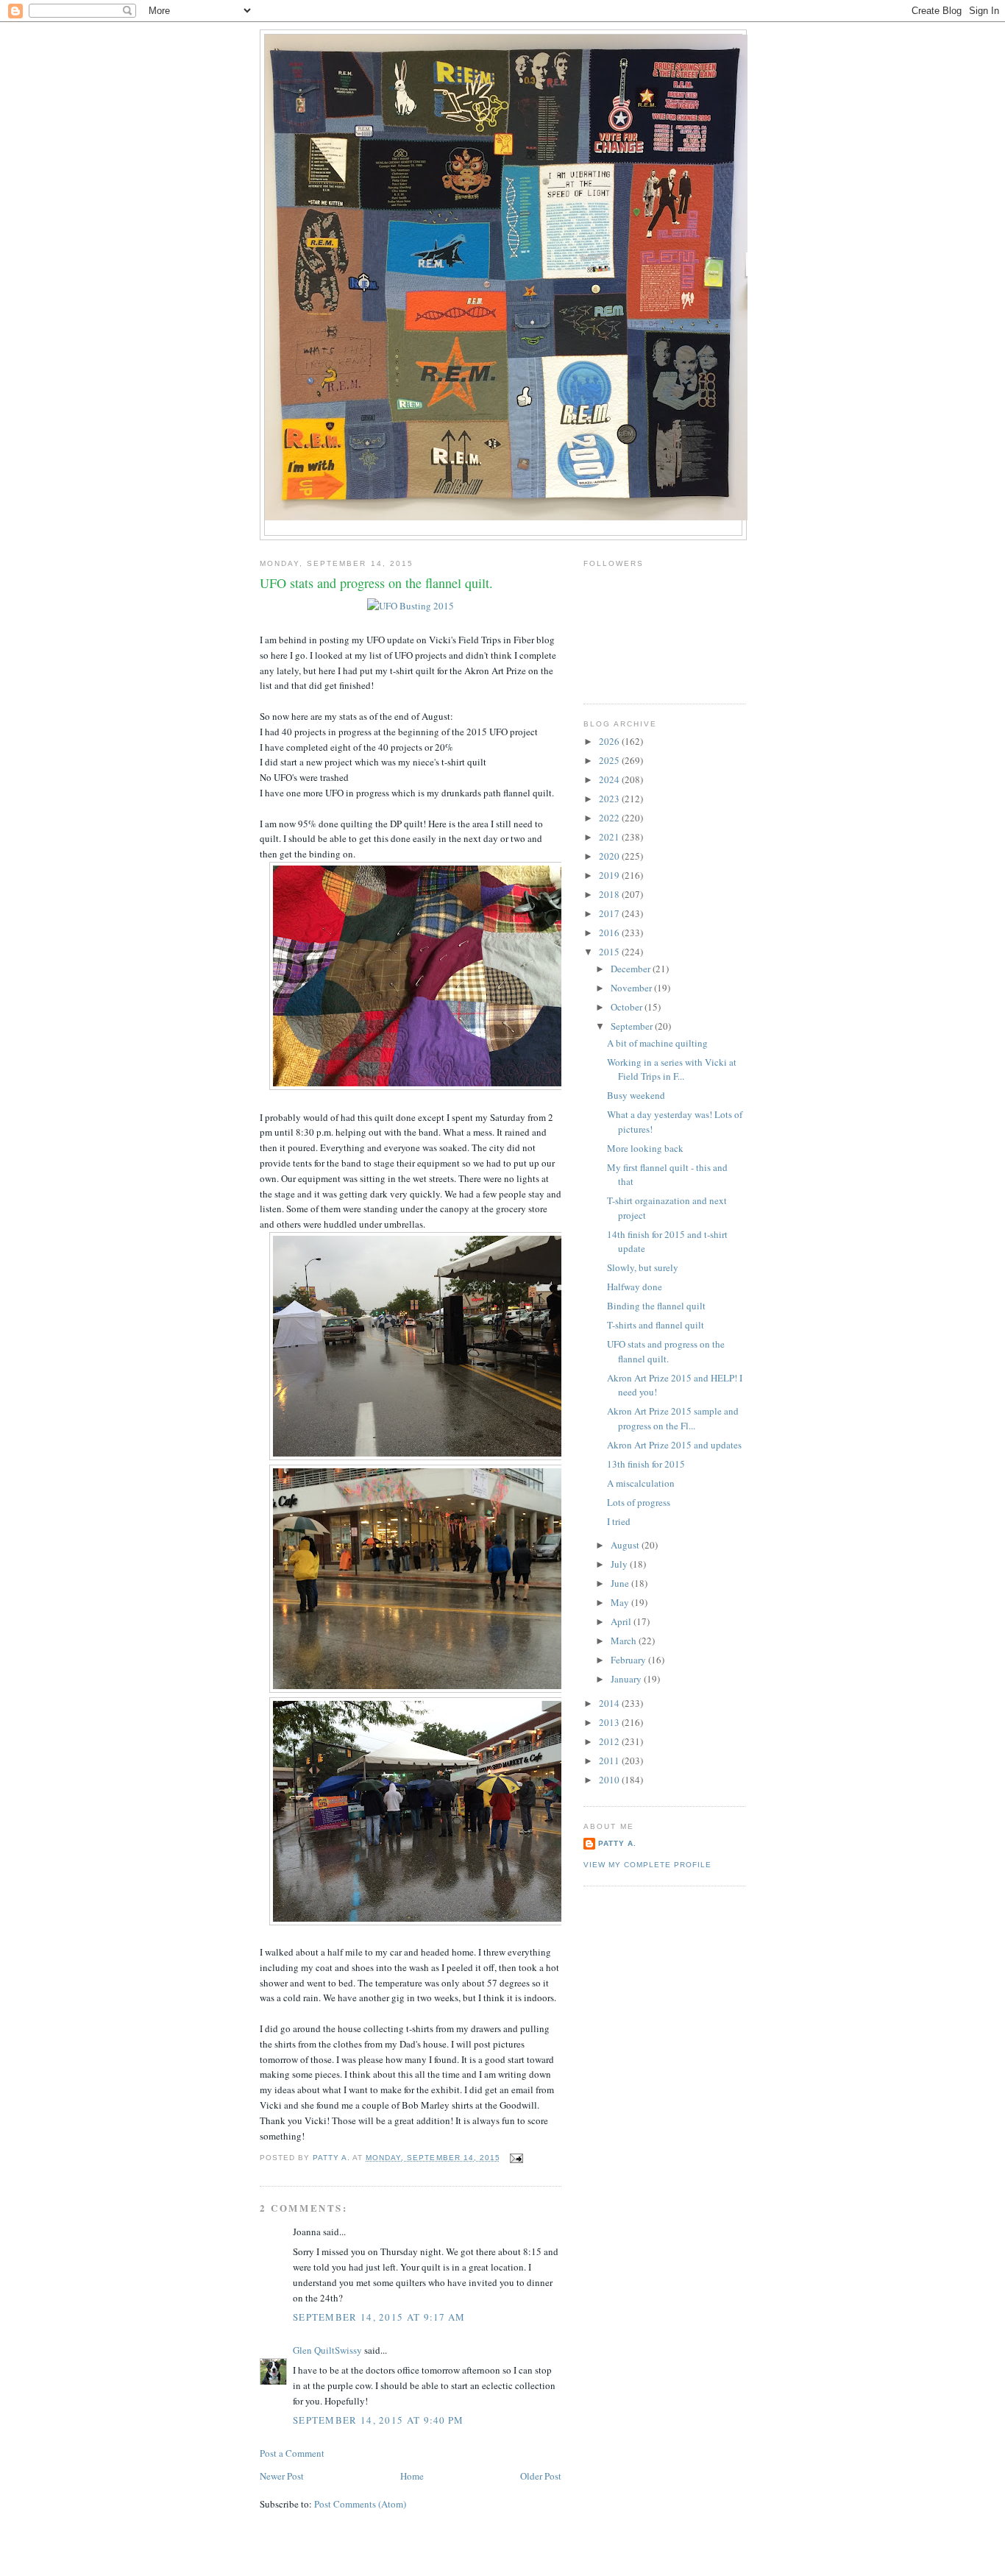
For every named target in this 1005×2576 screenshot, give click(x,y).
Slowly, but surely (643, 1267)
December (632, 969)
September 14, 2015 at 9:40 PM (379, 2420)
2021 (610, 837)
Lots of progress (639, 1502)
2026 (610, 741)
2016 (610, 933)
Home (412, 2476)
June (621, 1583)
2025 (610, 760)
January (627, 1679)
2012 (610, 1741)
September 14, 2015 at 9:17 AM (379, 2317)
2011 (610, 1761)
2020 (610, 856)
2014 (610, 1703)
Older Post (541, 2476)
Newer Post (282, 2476)
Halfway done (635, 1287)
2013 (610, 1722)
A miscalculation (641, 1483)
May (621, 1602)
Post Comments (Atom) (360, 2504)
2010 (610, 1780)
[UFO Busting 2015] (411, 606)
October (628, 1007)
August (626, 1545)
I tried (619, 1521)
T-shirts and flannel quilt (656, 1325)
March (625, 1641)
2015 (610, 952)
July (620, 1564)
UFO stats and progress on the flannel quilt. (666, 1351)
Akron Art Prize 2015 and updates (674, 1445)
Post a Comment (292, 2453)
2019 (610, 875)
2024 (610, 779)
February (629, 1660)
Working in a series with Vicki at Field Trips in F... (672, 1069)
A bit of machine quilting (657, 1043)
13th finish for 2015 (646, 1464)
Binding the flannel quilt (656, 1306)
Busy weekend (636, 1095)
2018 (610, 894)
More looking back (645, 1148)
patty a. (617, 1843)
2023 (610, 799)
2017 (610, 913)
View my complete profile (647, 1865)
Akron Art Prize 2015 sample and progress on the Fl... (673, 1418)
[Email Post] (516, 2158)
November (632, 988)
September (633, 1026)
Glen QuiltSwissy (327, 2350)
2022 (610, 818)
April (622, 1621)
